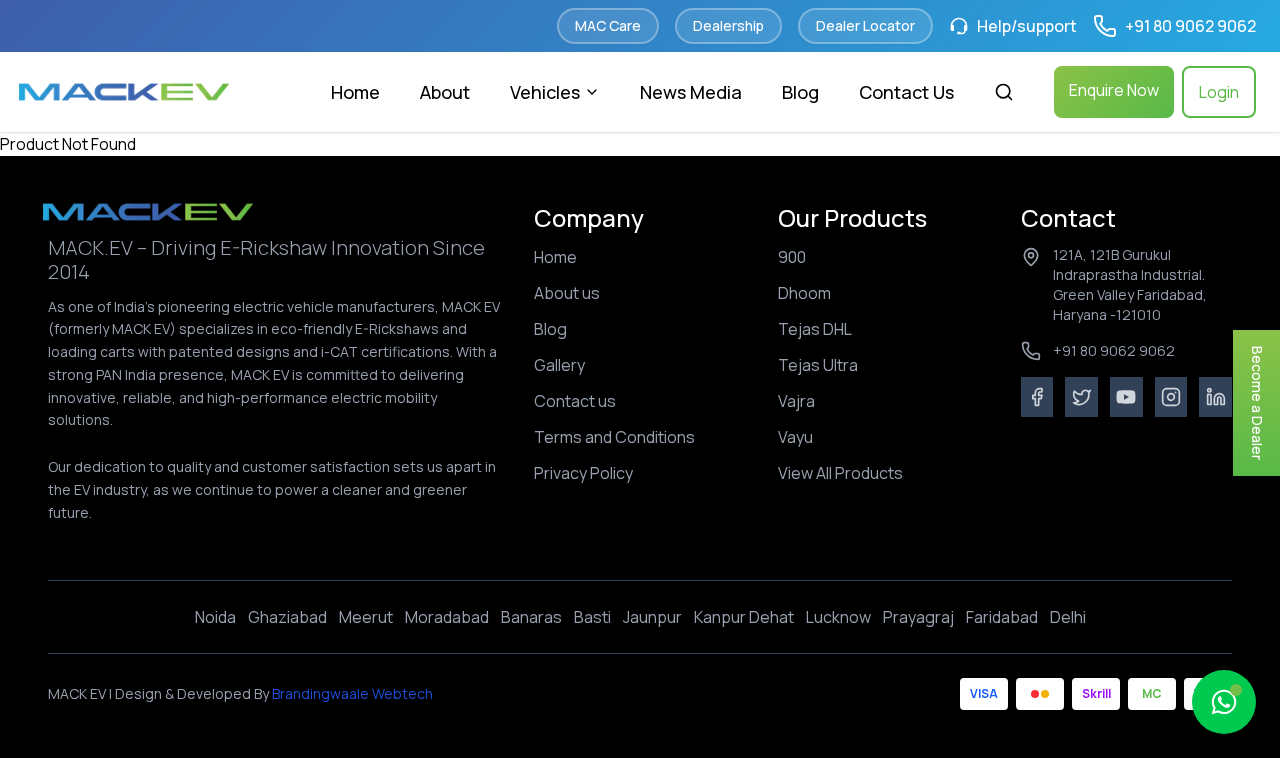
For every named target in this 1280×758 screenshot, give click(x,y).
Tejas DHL (815, 329)
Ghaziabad (287, 617)
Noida (215, 617)
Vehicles (545, 92)
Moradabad (447, 617)
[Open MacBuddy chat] (1224, 702)
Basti (592, 617)
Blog (800, 92)
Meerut (366, 617)
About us (567, 293)
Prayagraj (918, 617)
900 (792, 257)
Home (355, 92)
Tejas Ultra (818, 365)
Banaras (531, 617)
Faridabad (1002, 617)
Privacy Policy (583, 473)
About (445, 92)
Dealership (728, 25)
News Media (691, 92)
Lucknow (838, 617)
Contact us (575, 401)
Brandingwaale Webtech (351, 693)
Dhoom (804, 293)
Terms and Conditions (614, 437)
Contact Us (906, 92)
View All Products (840, 473)
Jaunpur (652, 617)
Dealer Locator (865, 25)
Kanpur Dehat (744, 617)
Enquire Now (1114, 90)
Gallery (559, 365)
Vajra (796, 401)
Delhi (1068, 617)
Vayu (795, 437)
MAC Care (608, 25)
